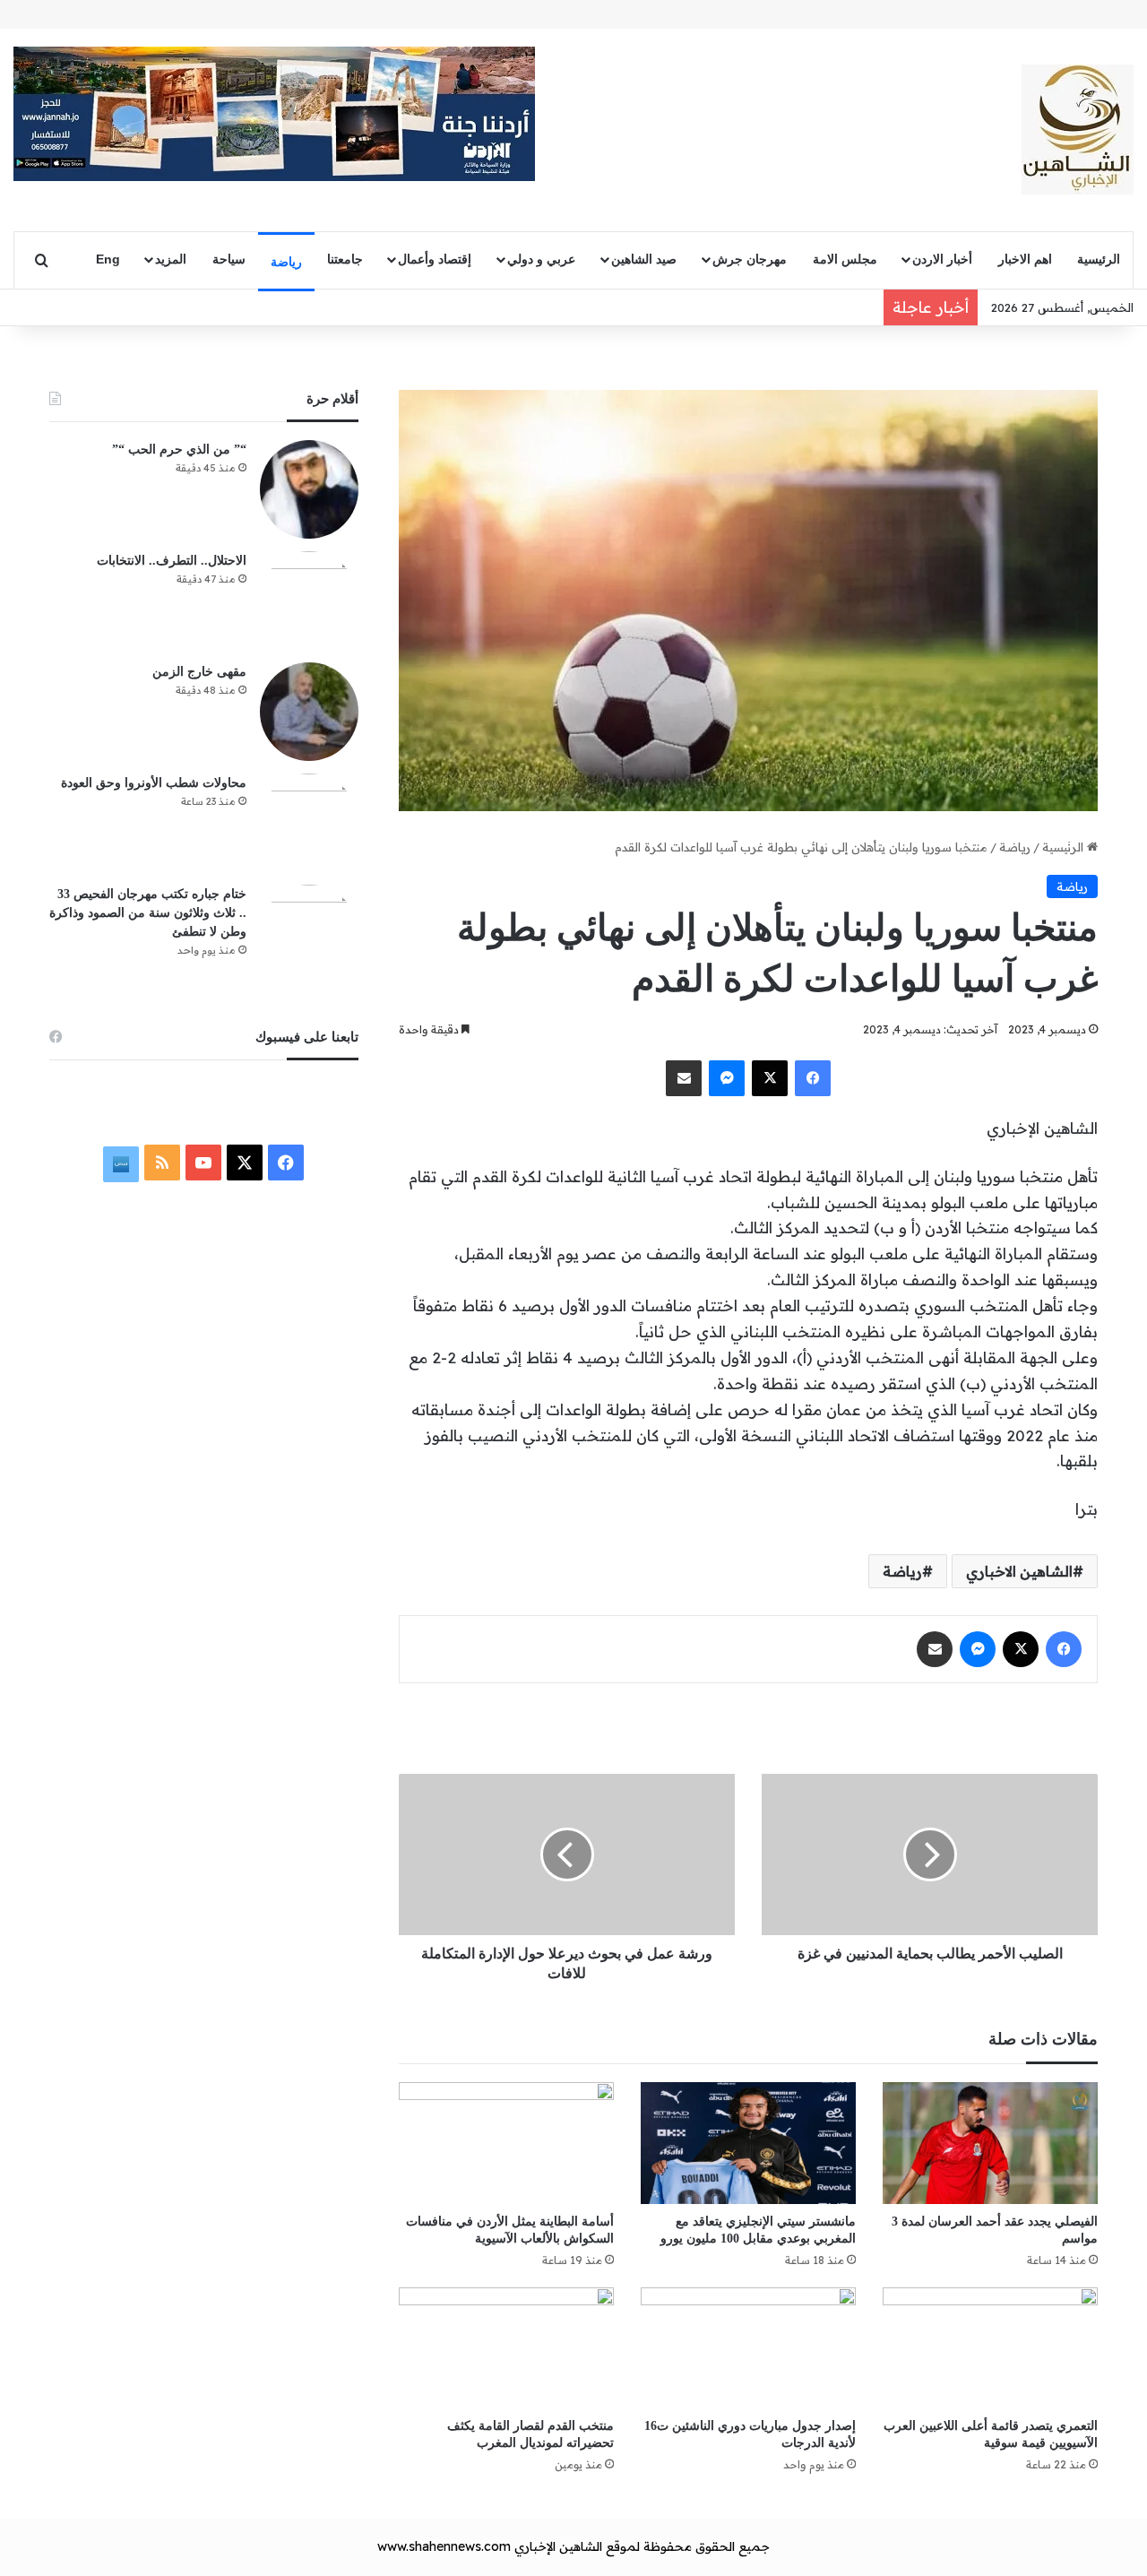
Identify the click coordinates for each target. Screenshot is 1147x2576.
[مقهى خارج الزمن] (309, 712)
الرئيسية (1099, 259)
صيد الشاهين (644, 259)
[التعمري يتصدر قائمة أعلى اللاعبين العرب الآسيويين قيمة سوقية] (990, 2348)
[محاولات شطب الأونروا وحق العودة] (309, 823)
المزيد (171, 259)
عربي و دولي (541, 259)
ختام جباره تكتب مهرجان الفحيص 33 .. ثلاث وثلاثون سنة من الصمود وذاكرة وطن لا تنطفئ (148, 913)
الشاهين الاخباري (1019, 1571)
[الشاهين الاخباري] (1078, 130)
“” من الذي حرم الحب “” (179, 450)
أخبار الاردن (942, 259)
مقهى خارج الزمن (199, 672)
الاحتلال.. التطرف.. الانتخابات (172, 561)
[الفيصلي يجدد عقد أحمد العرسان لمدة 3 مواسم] (990, 2143)
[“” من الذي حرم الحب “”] (309, 489)
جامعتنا (345, 259)
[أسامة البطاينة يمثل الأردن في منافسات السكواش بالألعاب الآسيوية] (506, 2143)
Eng (108, 259)
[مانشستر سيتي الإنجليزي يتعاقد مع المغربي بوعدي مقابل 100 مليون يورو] (748, 2143)
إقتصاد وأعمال (435, 259)
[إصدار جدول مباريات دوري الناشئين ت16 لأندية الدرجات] (748, 2348)
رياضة (286, 262)
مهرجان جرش (750, 259)
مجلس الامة (845, 259)
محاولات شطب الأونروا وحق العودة (154, 783)
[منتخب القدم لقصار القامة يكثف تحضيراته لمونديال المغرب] (506, 2348)
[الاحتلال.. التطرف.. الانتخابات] (309, 601)
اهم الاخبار (1025, 259)
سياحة (229, 259)
